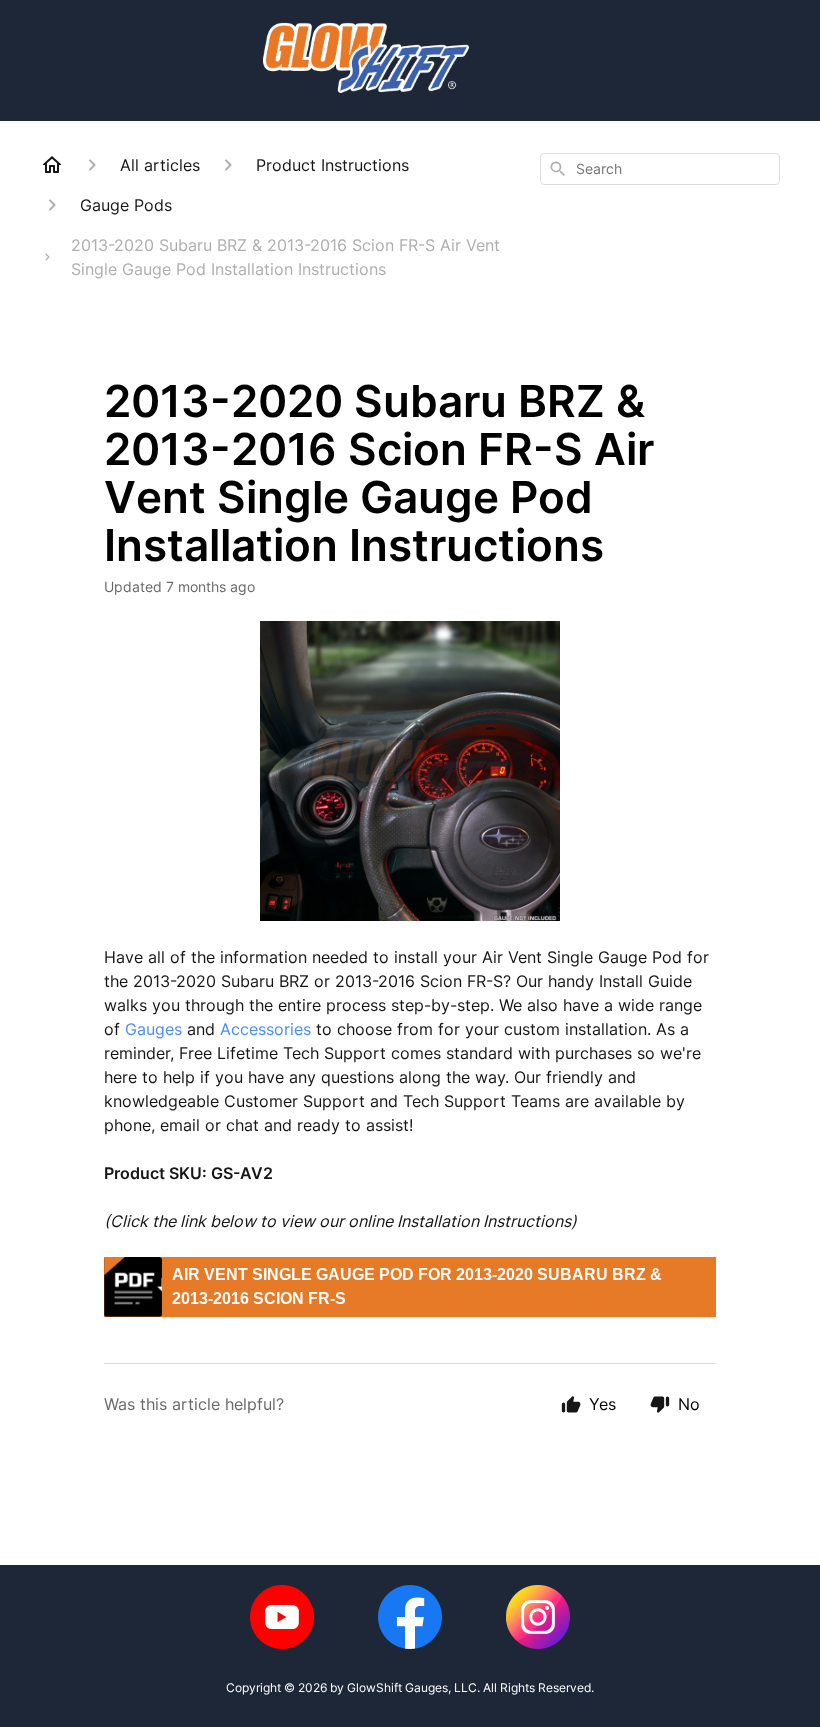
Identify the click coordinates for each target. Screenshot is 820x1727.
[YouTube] (282, 1617)
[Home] (52, 165)
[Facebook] (410, 1617)
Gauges (153, 1029)
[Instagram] (538, 1617)
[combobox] (660, 169)
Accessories (265, 1029)
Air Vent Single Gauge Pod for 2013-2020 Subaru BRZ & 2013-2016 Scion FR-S (417, 1286)
